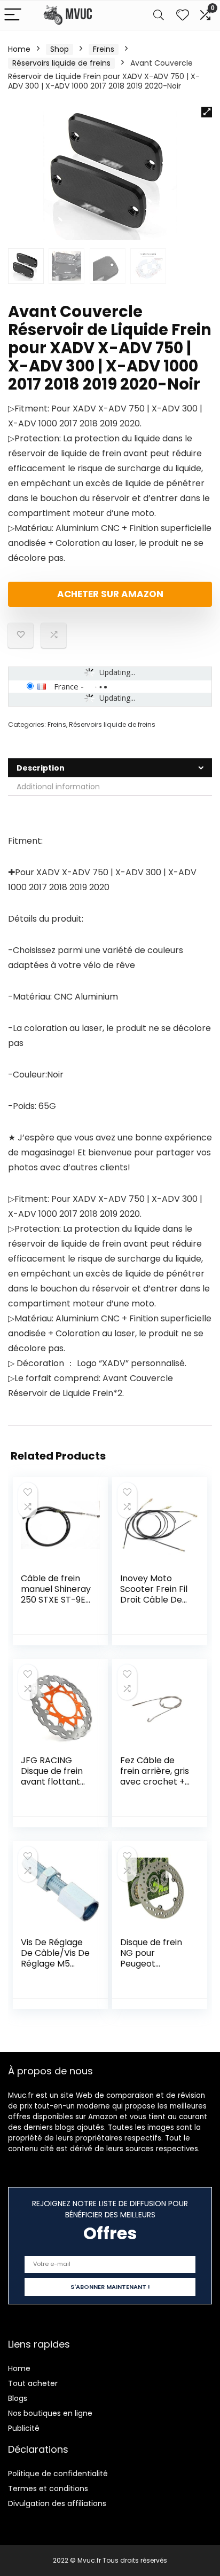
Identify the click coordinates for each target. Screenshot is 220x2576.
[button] (207, 112)
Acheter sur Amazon (110, 594)
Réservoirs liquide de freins (61, 63)
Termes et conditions (48, 2488)
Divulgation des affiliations (57, 2503)
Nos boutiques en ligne (50, 2413)
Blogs (18, 2398)
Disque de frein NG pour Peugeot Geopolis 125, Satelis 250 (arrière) (151, 1969)
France (66, 686)
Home (19, 49)
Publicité (24, 2428)
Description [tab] (41, 768)
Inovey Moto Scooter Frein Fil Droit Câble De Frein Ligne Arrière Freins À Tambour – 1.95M (155, 1605)
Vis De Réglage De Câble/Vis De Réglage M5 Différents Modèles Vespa (55, 1964)
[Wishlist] (183, 15)
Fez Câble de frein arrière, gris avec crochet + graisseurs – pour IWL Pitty (155, 1782)
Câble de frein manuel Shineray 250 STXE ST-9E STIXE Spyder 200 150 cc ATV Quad (56, 1605)
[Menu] (13, 15)
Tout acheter (33, 2383)
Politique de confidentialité (58, 2474)
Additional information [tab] (58, 787)
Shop (60, 49)
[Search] (159, 15)
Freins (104, 49)
